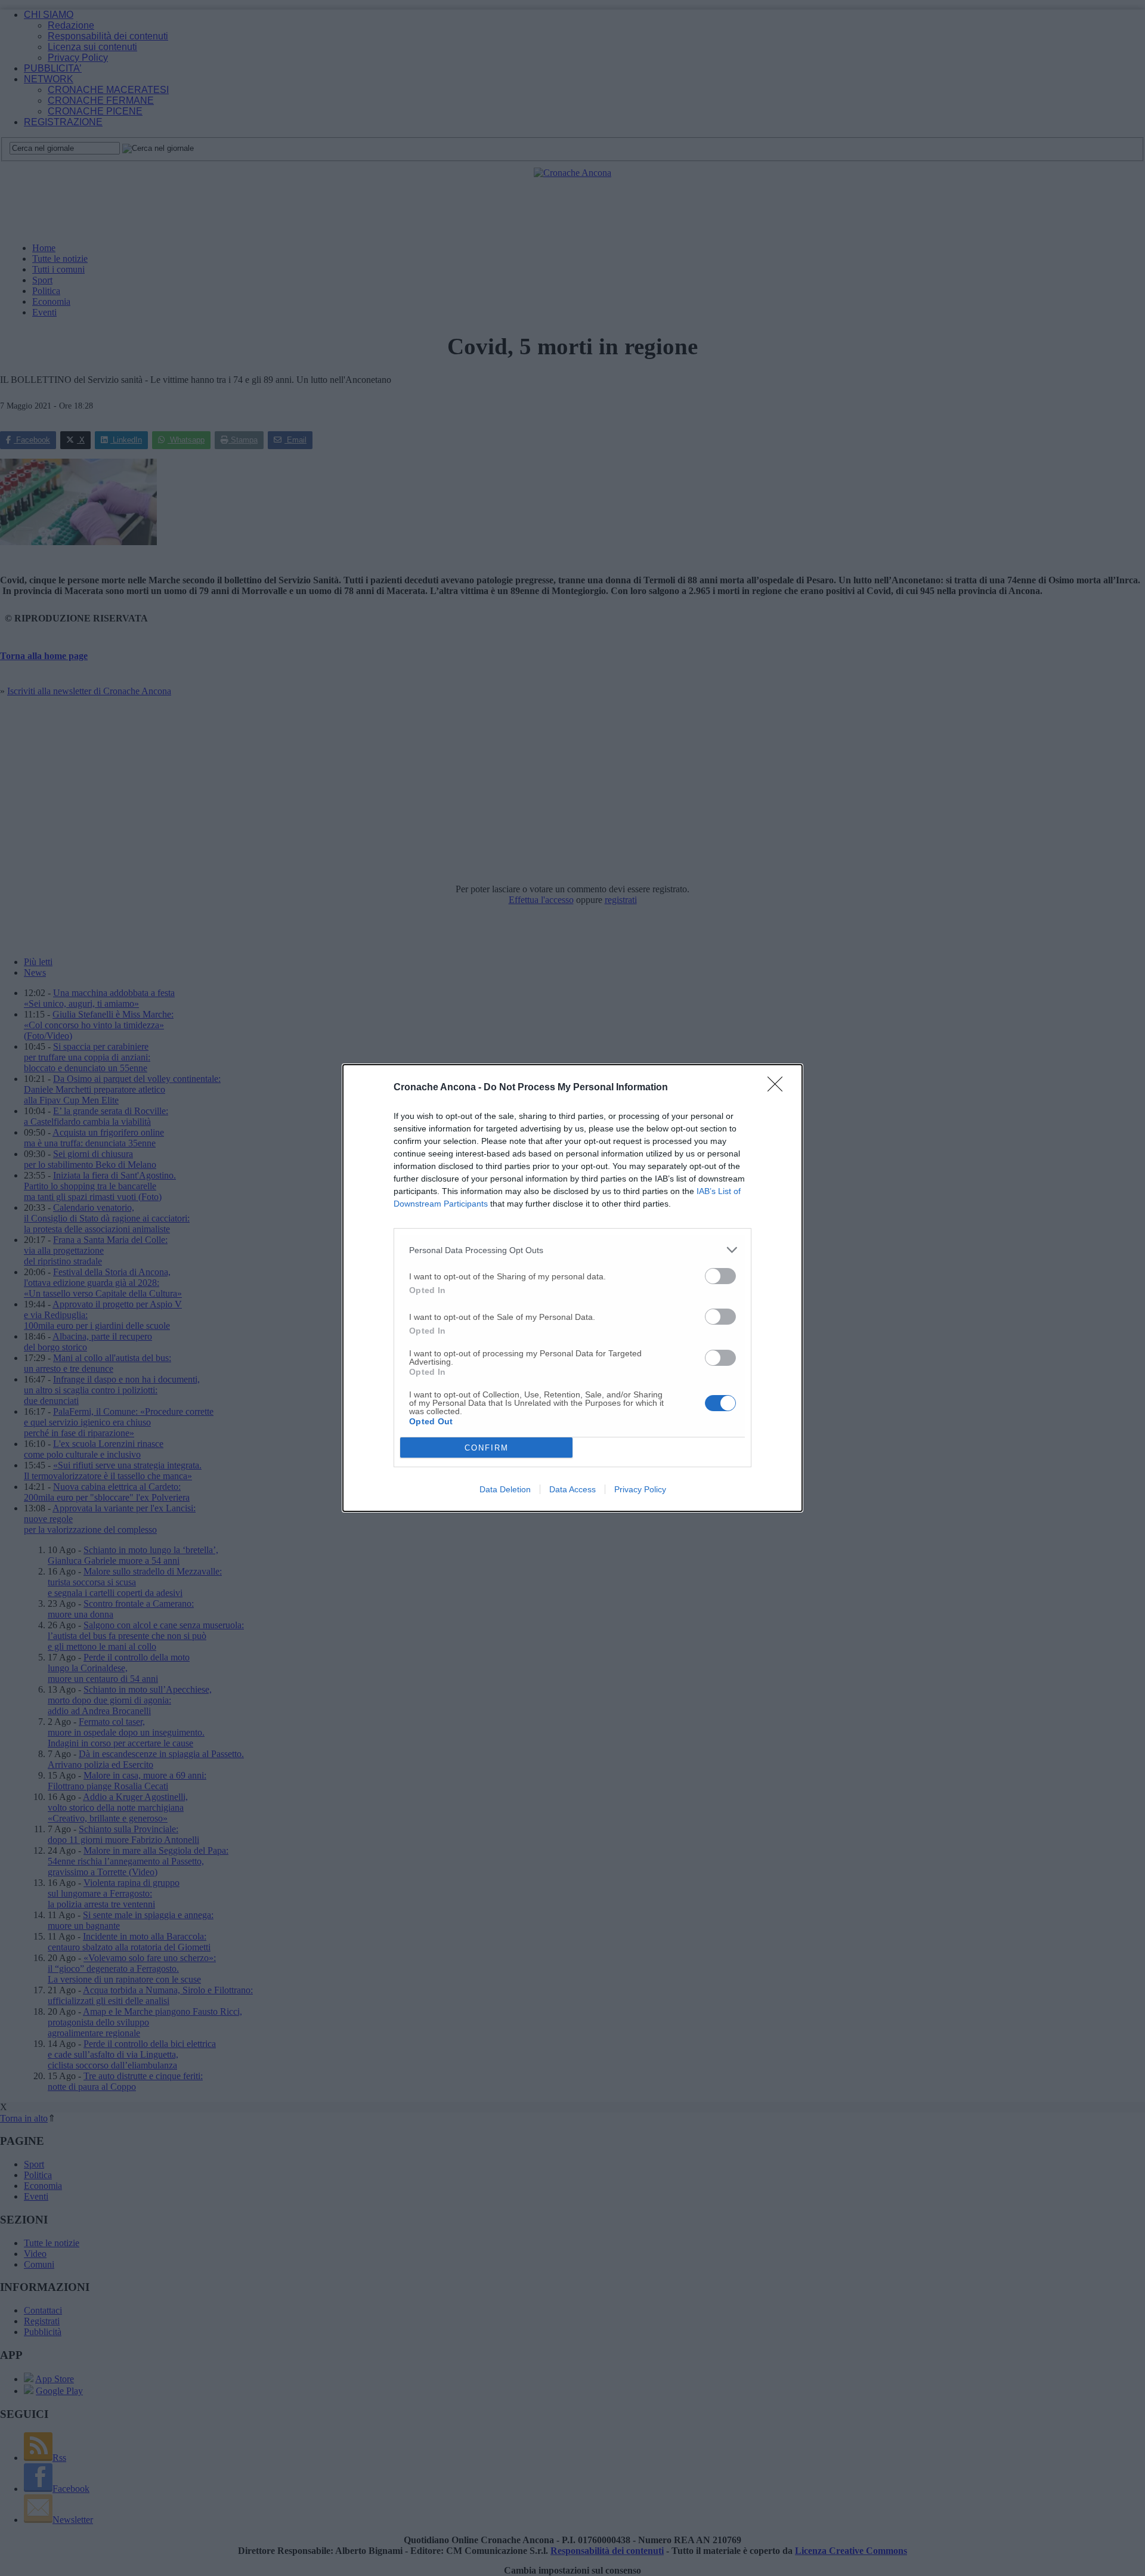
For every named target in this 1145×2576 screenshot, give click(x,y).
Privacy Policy (640, 1489)
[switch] (720, 1276)
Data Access (572, 1489)
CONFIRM (487, 1448)
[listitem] (572, 1250)
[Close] (779, 1088)
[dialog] (572, 1288)
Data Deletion (505, 1489)
